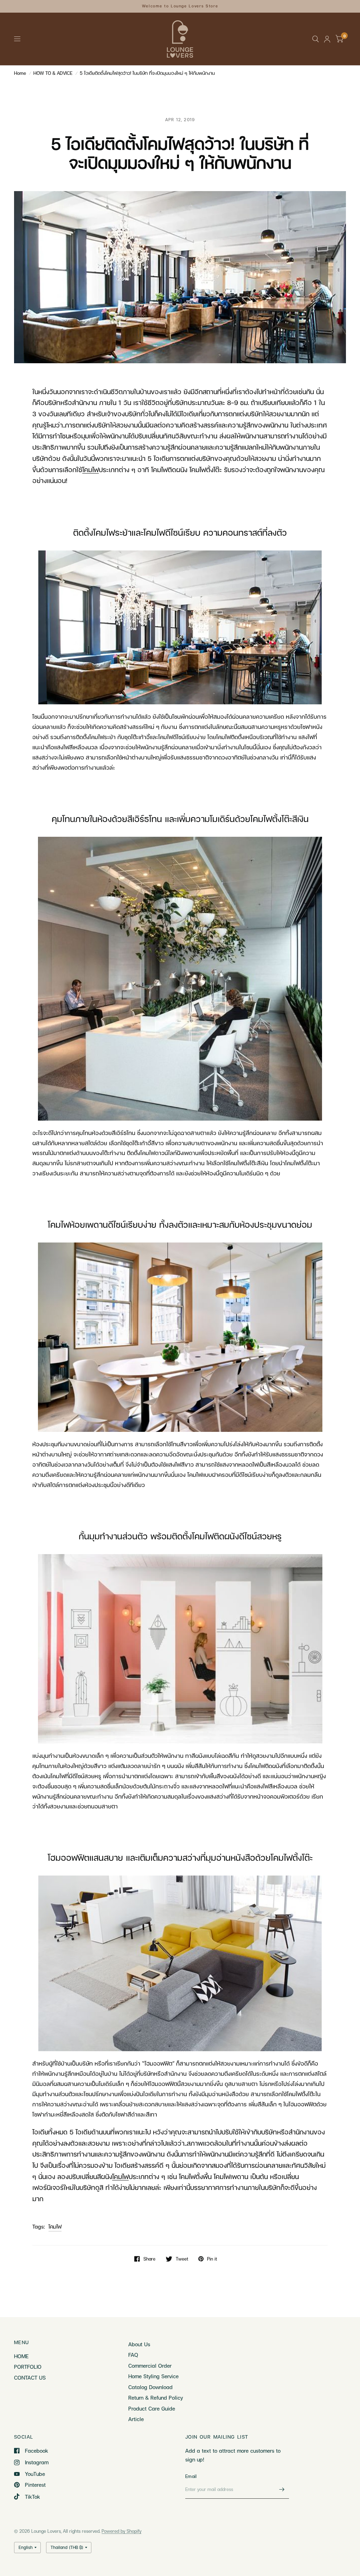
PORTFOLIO (28, 2367)
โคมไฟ (55, 2226)
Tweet (182, 2259)
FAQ (133, 2355)
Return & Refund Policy (156, 2398)
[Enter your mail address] (282, 2490)
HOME (21, 2356)
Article (136, 2419)
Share (149, 2259)
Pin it (212, 2259)
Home (20, 73)
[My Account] (327, 39)
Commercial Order (150, 2366)
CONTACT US (30, 2378)
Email (191, 2476)
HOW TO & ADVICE (53, 73)
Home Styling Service (153, 2376)
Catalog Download (150, 2387)
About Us (139, 2344)
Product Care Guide (152, 2408)
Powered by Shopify (121, 2531)
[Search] (316, 39)
